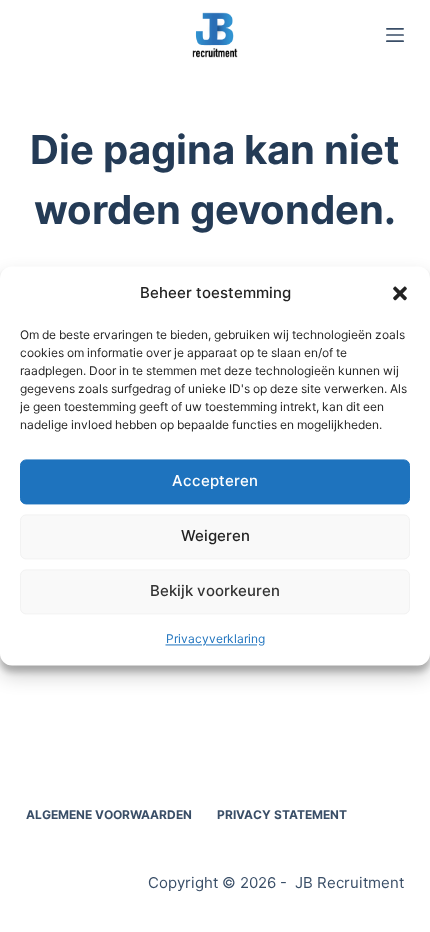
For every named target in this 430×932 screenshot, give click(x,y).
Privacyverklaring (215, 638)
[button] (400, 294)
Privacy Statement (282, 814)
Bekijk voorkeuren (215, 591)
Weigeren (215, 536)
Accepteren (215, 481)
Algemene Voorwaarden (109, 814)
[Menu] (395, 35)
